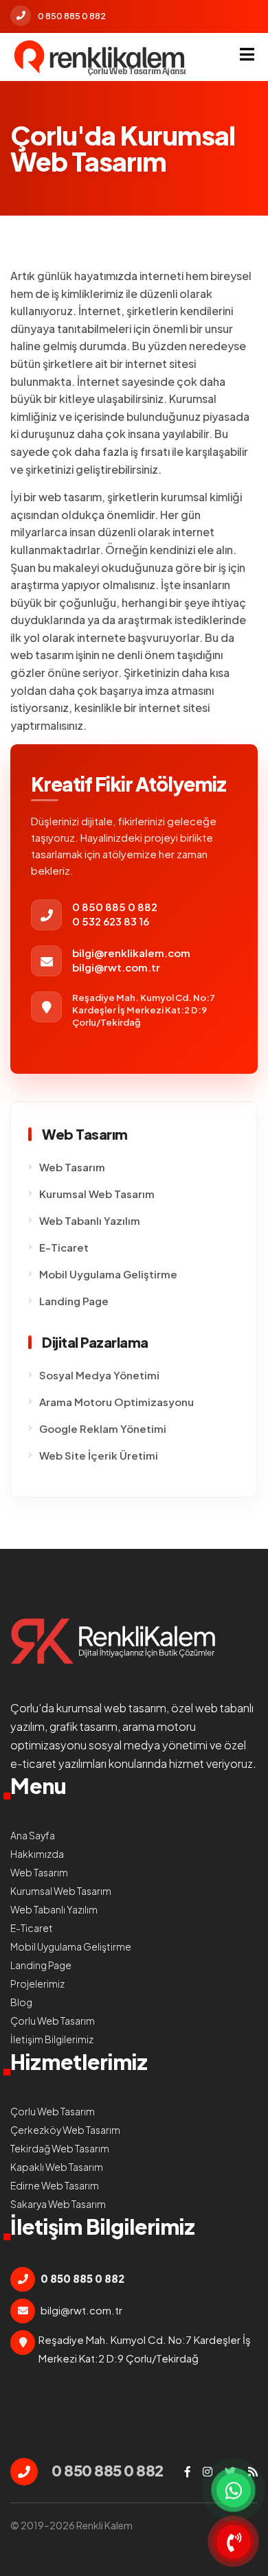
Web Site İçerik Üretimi (99, 1455)
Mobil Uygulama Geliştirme (108, 1274)
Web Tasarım (72, 1167)
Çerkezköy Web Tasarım (65, 2130)
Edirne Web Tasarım (55, 2185)
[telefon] (234, 2542)
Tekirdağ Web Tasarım (60, 2148)
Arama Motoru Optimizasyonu (116, 1402)
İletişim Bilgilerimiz (52, 2039)
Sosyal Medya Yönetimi (99, 1375)
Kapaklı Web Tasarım (57, 2167)
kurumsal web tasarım (111, 1708)
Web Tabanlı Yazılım (90, 1220)
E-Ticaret (64, 1247)
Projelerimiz (37, 1983)
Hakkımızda (37, 1854)
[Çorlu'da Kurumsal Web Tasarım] (100, 57)
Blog (21, 2002)
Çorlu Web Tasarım (53, 2021)
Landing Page (74, 1301)
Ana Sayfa (33, 1835)
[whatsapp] (234, 2490)
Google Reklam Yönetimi (103, 1428)
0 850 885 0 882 (72, 16)
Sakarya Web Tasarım (58, 2204)
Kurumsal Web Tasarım (97, 1194)
